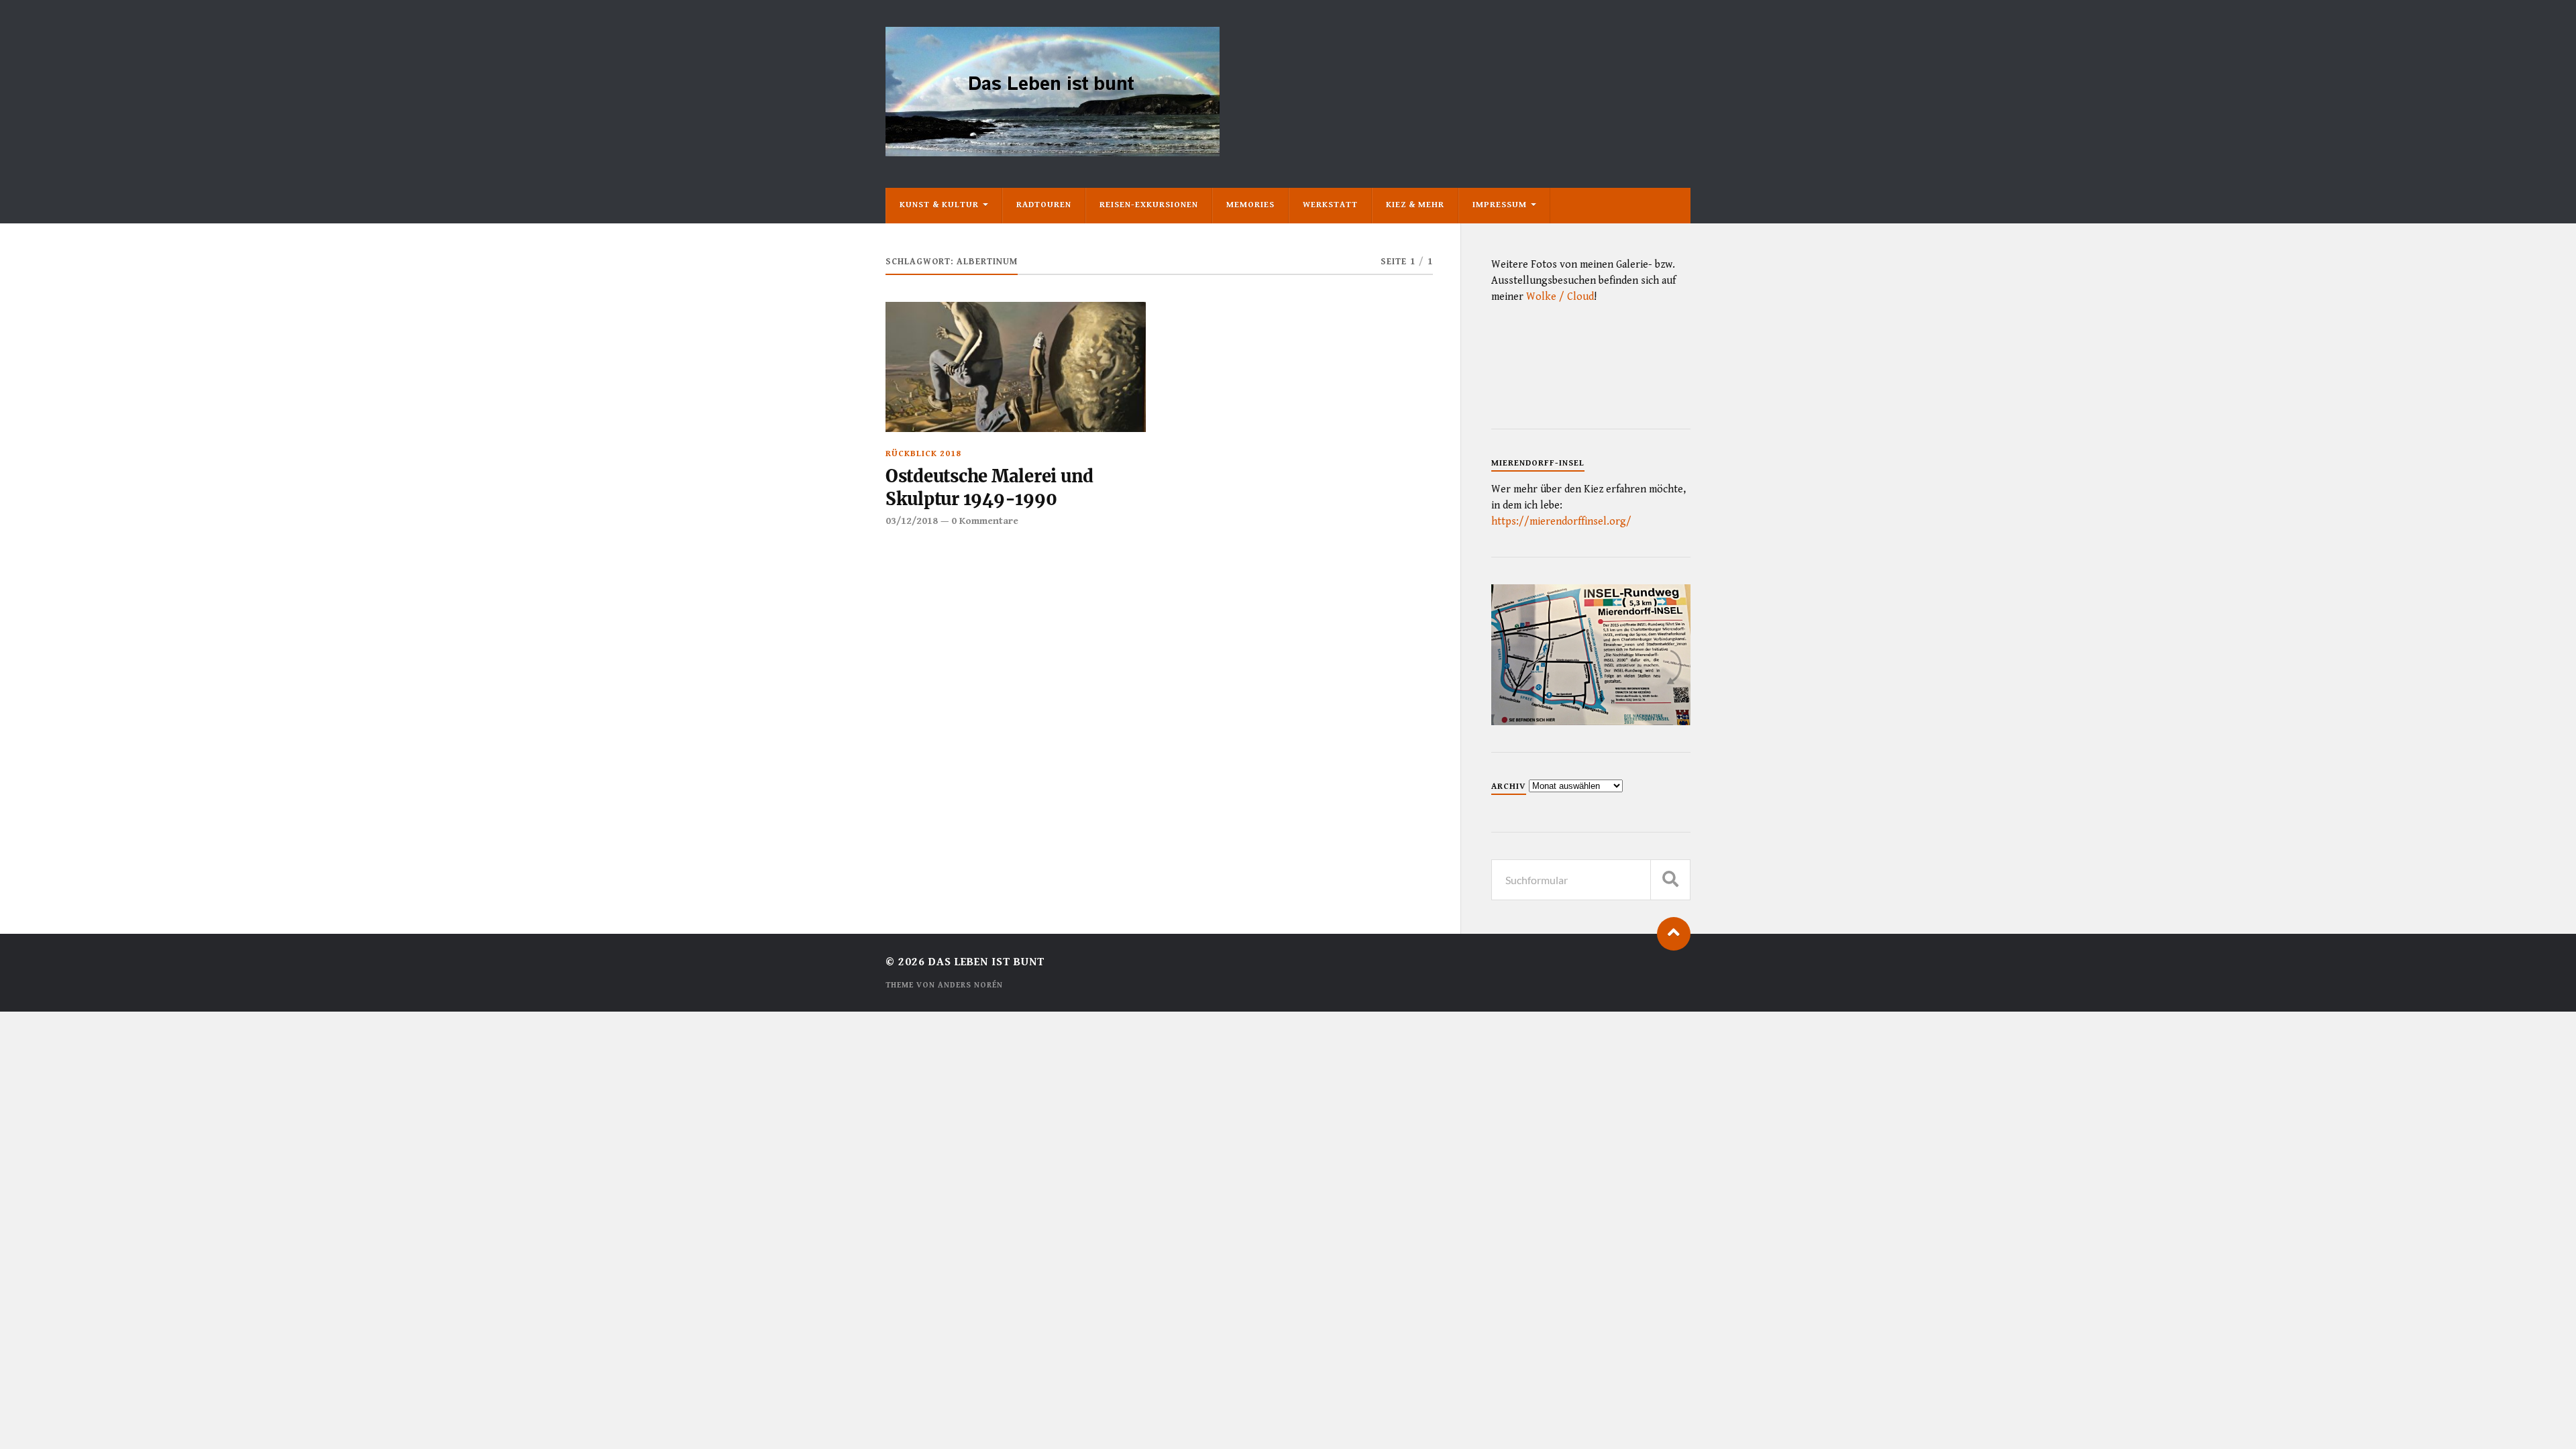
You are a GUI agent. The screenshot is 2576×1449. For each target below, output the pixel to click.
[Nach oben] (1674, 934)
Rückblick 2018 (923, 454)
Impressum (1500, 205)
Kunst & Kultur (939, 205)
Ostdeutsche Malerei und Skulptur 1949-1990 (989, 488)
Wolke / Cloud (1560, 297)
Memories (1250, 205)
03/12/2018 (912, 521)
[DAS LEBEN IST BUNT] (1053, 151)
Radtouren (1044, 205)
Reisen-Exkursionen (1149, 205)
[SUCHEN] (1670, 880)
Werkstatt (1330, 205)
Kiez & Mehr (1415, 205)
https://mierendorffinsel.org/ (1561, 522)
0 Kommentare (985, 521)
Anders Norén (970, 985)
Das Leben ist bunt (986, 962)
